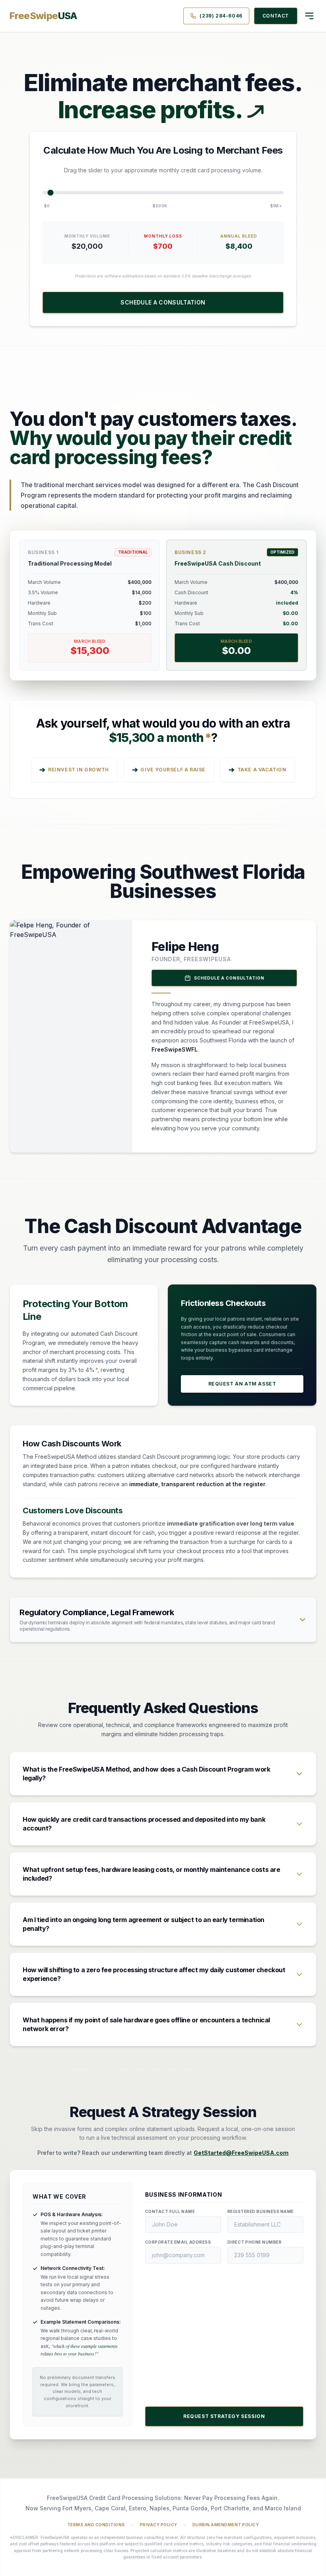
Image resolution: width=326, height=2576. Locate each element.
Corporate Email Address (178, 2242)
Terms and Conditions (96, 2525)
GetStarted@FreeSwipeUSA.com (241, 2153)
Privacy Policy (159, 2525)
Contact (276, 16)
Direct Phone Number (255, 2242)
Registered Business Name (261, 2211)
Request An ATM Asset (242, 1384)
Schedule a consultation (163, 302)
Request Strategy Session (224, 2416)
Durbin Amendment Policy (226, 2525)
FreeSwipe (44, 16)
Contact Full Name (170, 2211)
